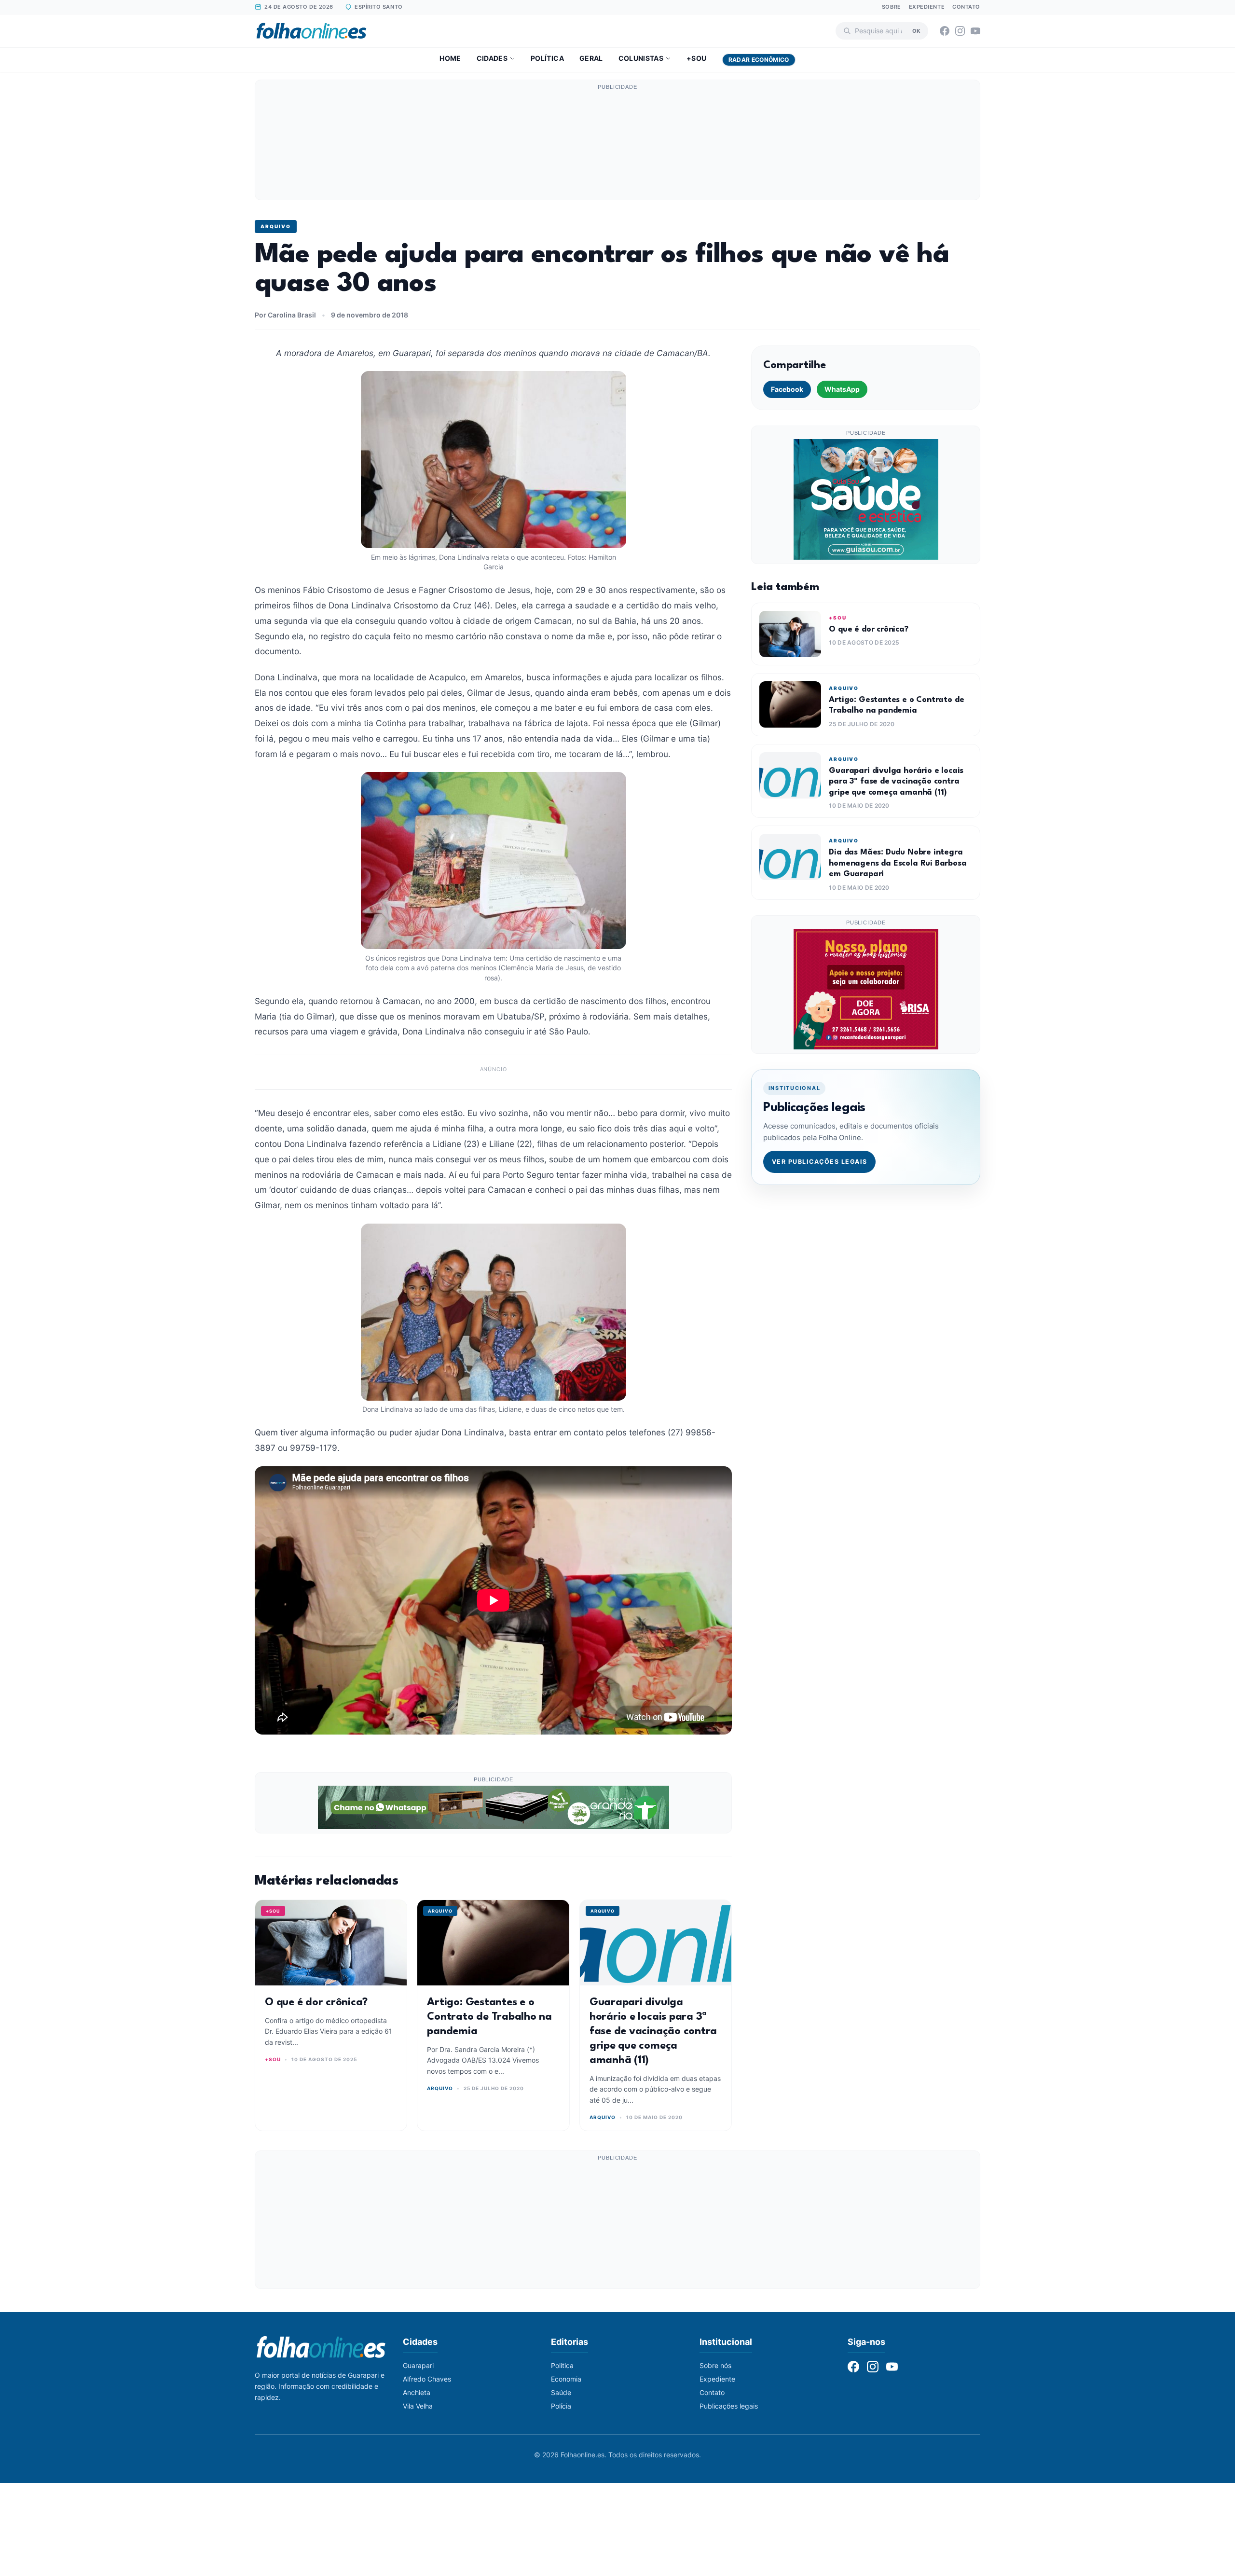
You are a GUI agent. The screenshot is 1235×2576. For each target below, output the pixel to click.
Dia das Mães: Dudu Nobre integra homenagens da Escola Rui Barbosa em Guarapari (898, 863)
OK (916, 30)
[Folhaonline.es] (311, 31)
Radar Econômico (759, 60)
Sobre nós (715, 2365)
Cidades (492, 58)
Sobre (892, 7)
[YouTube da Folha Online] (975, 31)
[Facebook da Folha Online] (945, 31)
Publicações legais (729, 2406)
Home (450, 58)
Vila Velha (418, 2406)
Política (547, 58)
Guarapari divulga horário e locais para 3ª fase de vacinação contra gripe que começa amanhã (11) (653, 2031)
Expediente (927, 7)
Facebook (787, 389)
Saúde (561, 2392)
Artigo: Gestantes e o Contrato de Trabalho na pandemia (489, 2017)
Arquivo (276, 226)
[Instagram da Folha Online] (960, 31)
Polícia (561, 2406)
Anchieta (417, 2392)
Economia (566, 2379)
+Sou (696, 58)
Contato (966, 7)
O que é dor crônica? (316, 2002)
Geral (591, 58)
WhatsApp (842, 389)
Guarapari (418, 2365)
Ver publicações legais (820, 1162)
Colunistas (641, 58)
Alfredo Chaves (427, 2379)
